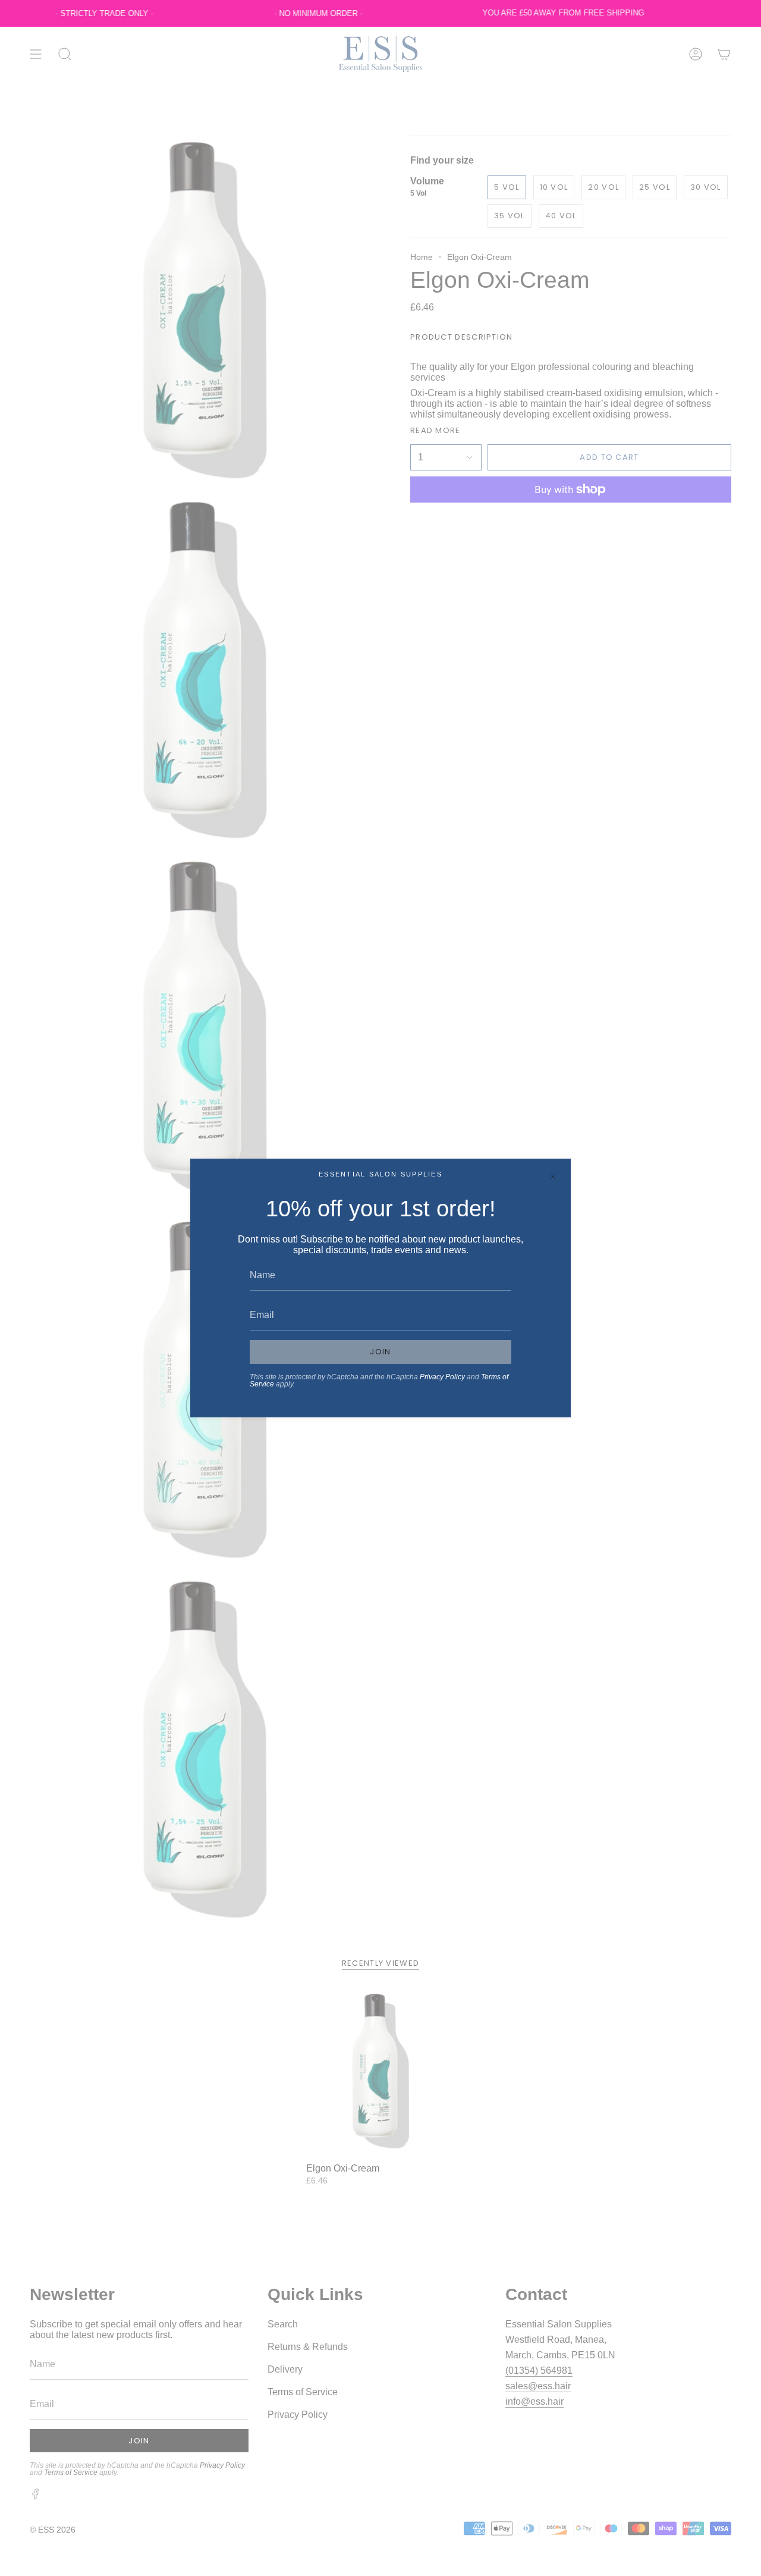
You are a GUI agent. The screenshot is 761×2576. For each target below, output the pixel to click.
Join (380, 1352)
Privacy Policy (442, 1377)
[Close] (553, 1176)
